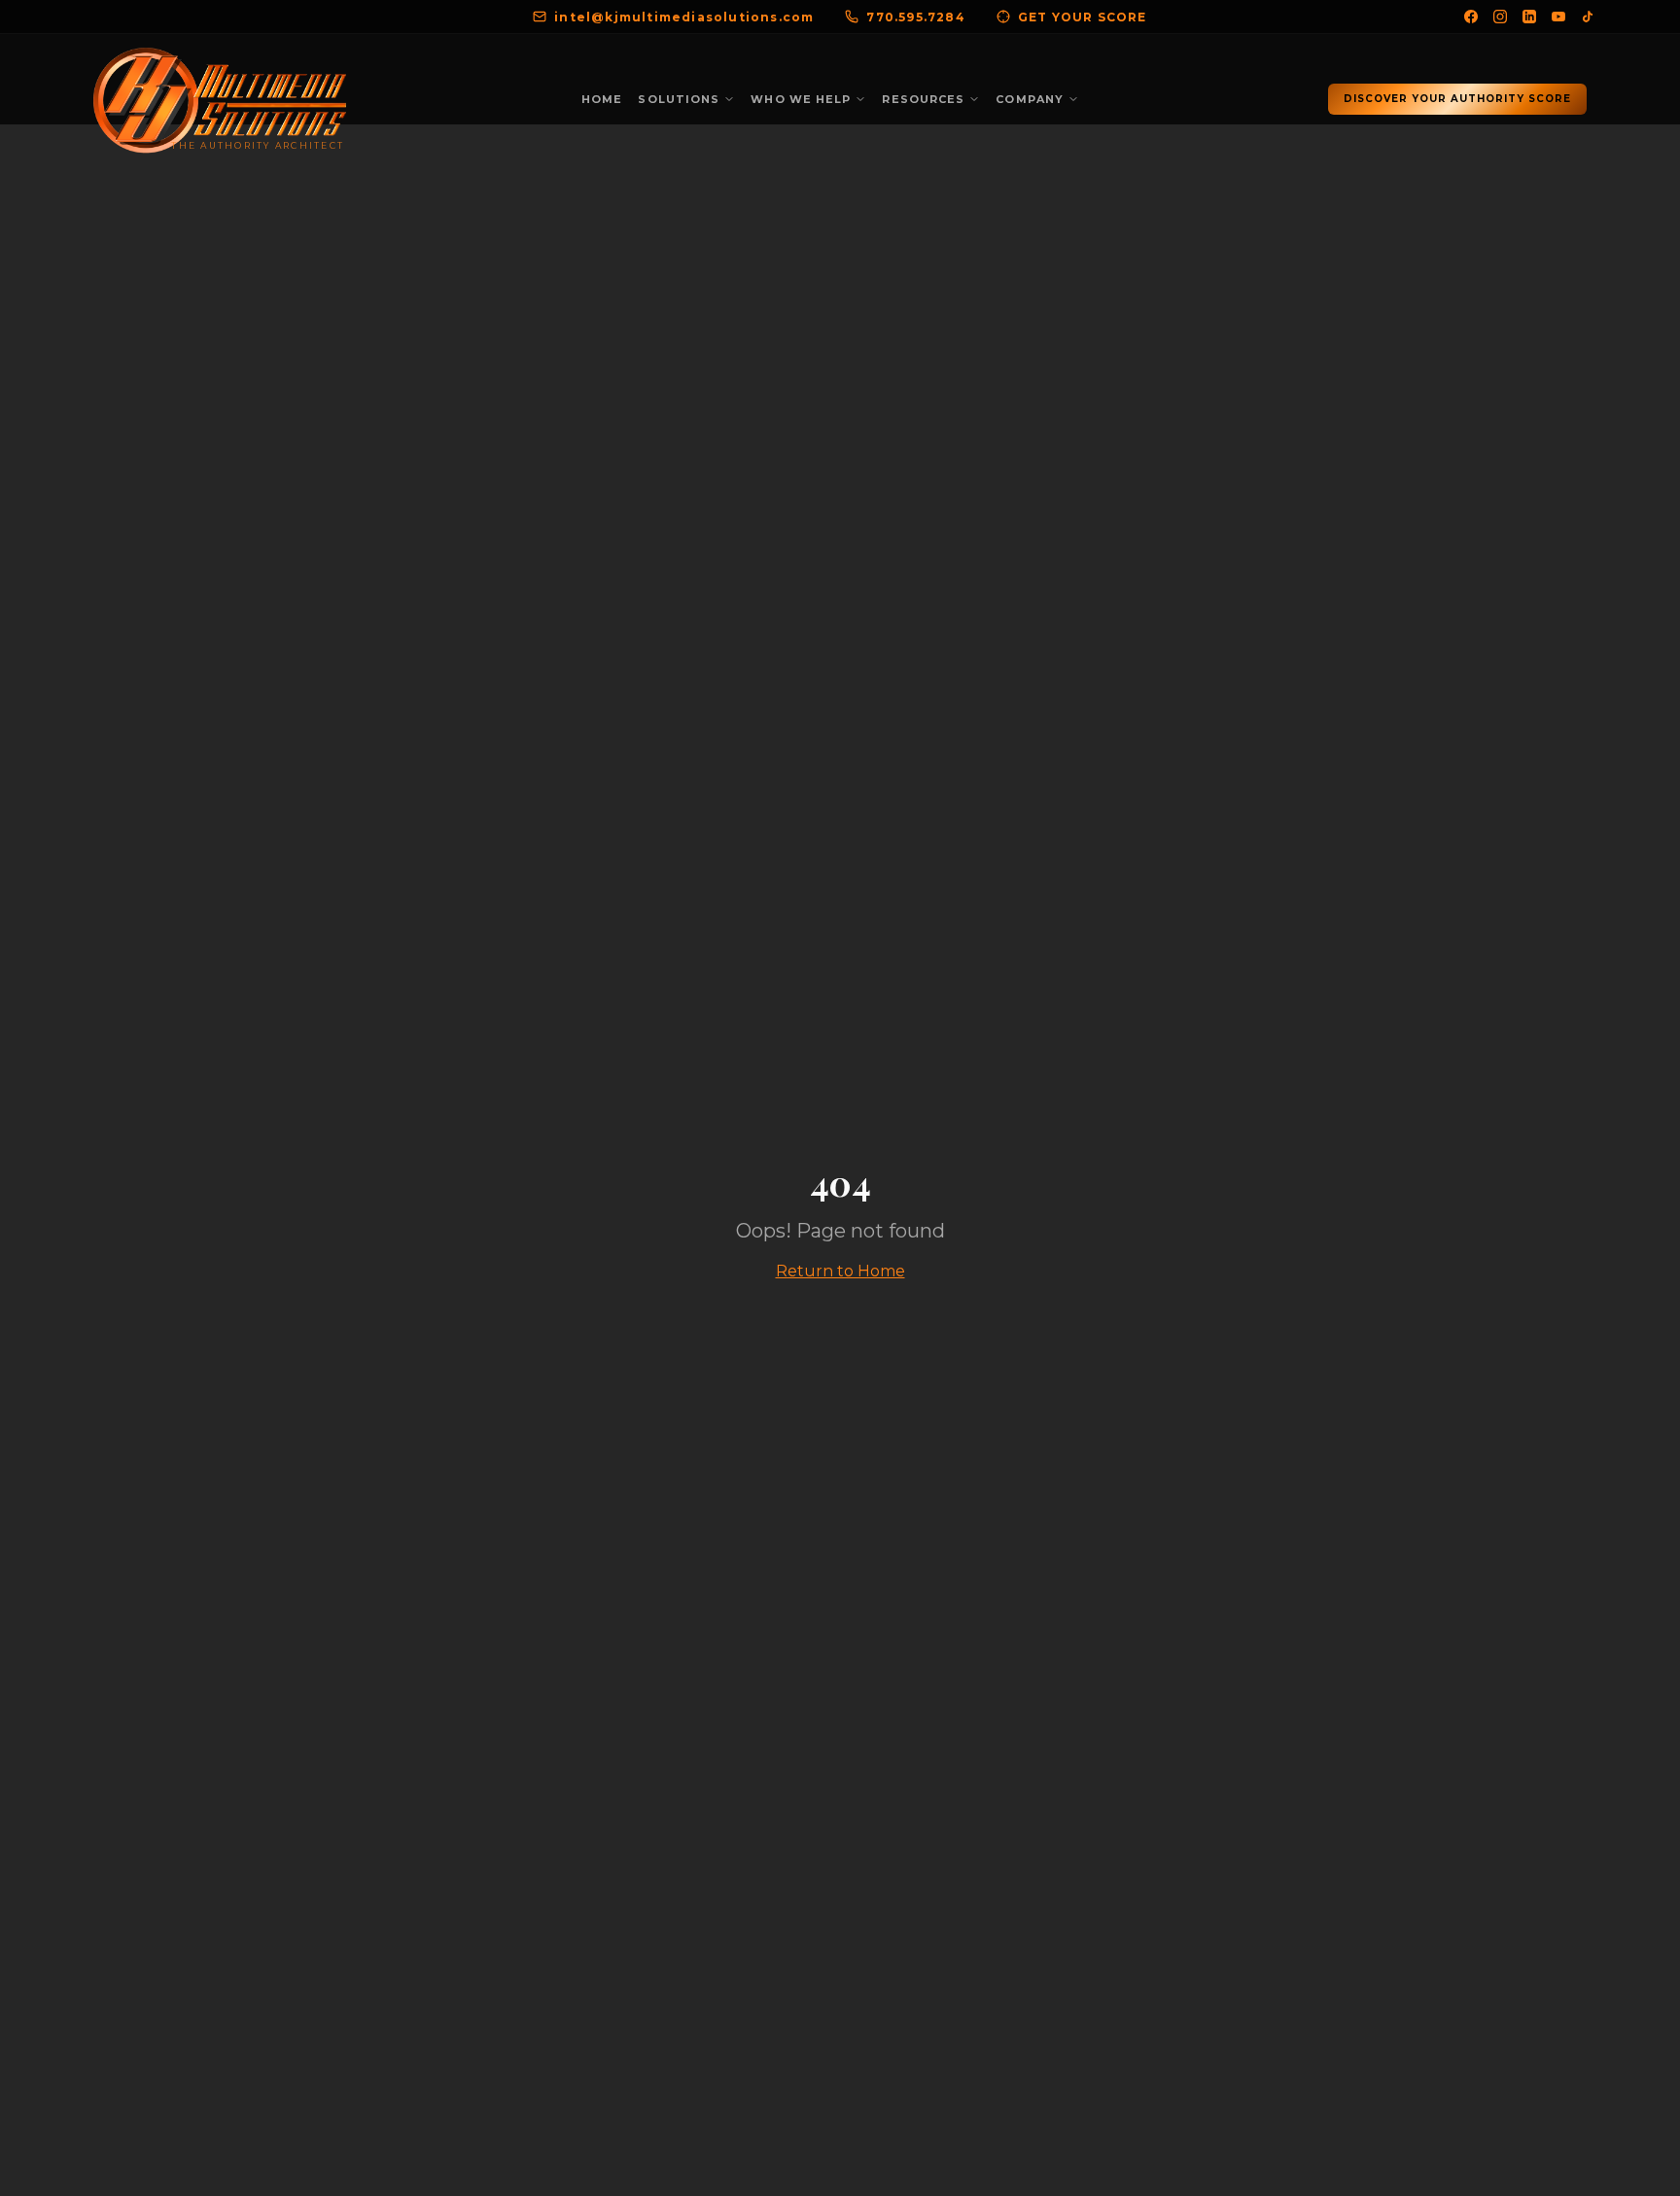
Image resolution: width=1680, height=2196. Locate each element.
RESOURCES (923, 99)
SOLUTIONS (679, 99)
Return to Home (840, 1271)
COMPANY (1030, 99)
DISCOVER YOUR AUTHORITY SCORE (1457, 99)
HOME (602, 99)
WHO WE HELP (801, 99)
